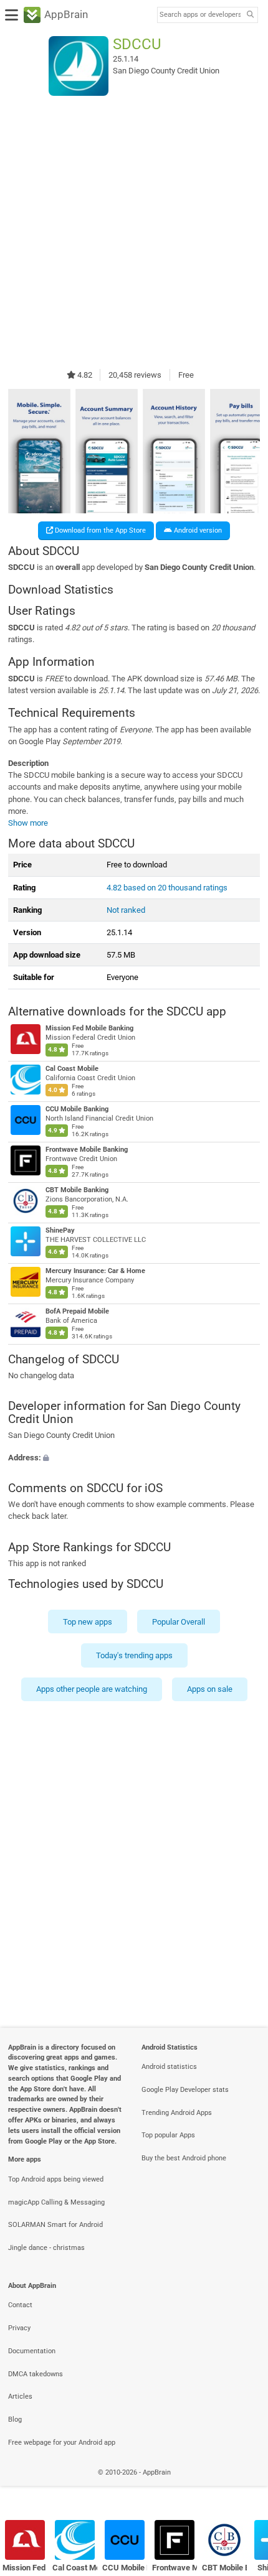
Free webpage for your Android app (62, 2443)
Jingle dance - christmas (46, 2248)
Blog (15, 2420)
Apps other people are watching (92, 1689)
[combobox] (200, 15)
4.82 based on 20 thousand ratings (167, 888)
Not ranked (126, 910)
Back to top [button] (243, 2485)
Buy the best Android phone (184, 2158)
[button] (134, 1458)
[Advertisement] (134, 232)
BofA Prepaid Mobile (77, 1311)
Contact (20, 2305)
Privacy (19, 2328)
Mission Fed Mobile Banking (89, 1029)
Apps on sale (210, 1689)
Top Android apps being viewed (56, 2179)
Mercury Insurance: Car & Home (95, 1272)
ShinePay (60, 1231)
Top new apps (88, 1621)
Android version (197, 530)
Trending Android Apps (177, 2113)
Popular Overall (179, 1621)
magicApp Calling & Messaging (56, 2202)
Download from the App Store (99, 530)
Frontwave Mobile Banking (87, 1150)
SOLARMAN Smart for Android (55, 2225)
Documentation (32, 2351)
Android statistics (169, 2067)
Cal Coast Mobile (72, 1069)
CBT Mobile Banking (77, 1191)
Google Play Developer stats (185, 2090)
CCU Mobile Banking (77, 1110)
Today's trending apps (134, 1655)
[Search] (250, 15)
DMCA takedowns (36, 2374)
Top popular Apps (168, 2135)
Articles (20, 2396)
